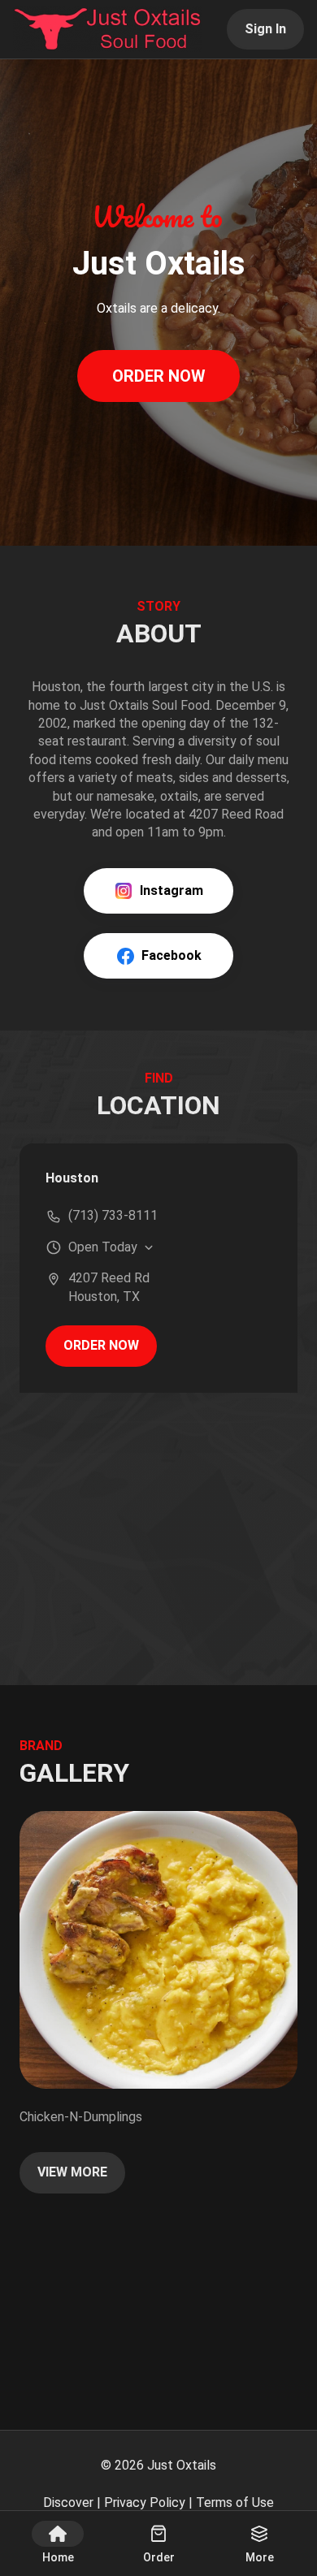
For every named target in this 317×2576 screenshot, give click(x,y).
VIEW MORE (72, 2172)
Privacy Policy (145, 2503)
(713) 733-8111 (113, 1215)
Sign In (265, 29)
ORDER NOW (159, 376)
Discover (68, 2503)
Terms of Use (235, 2503)
